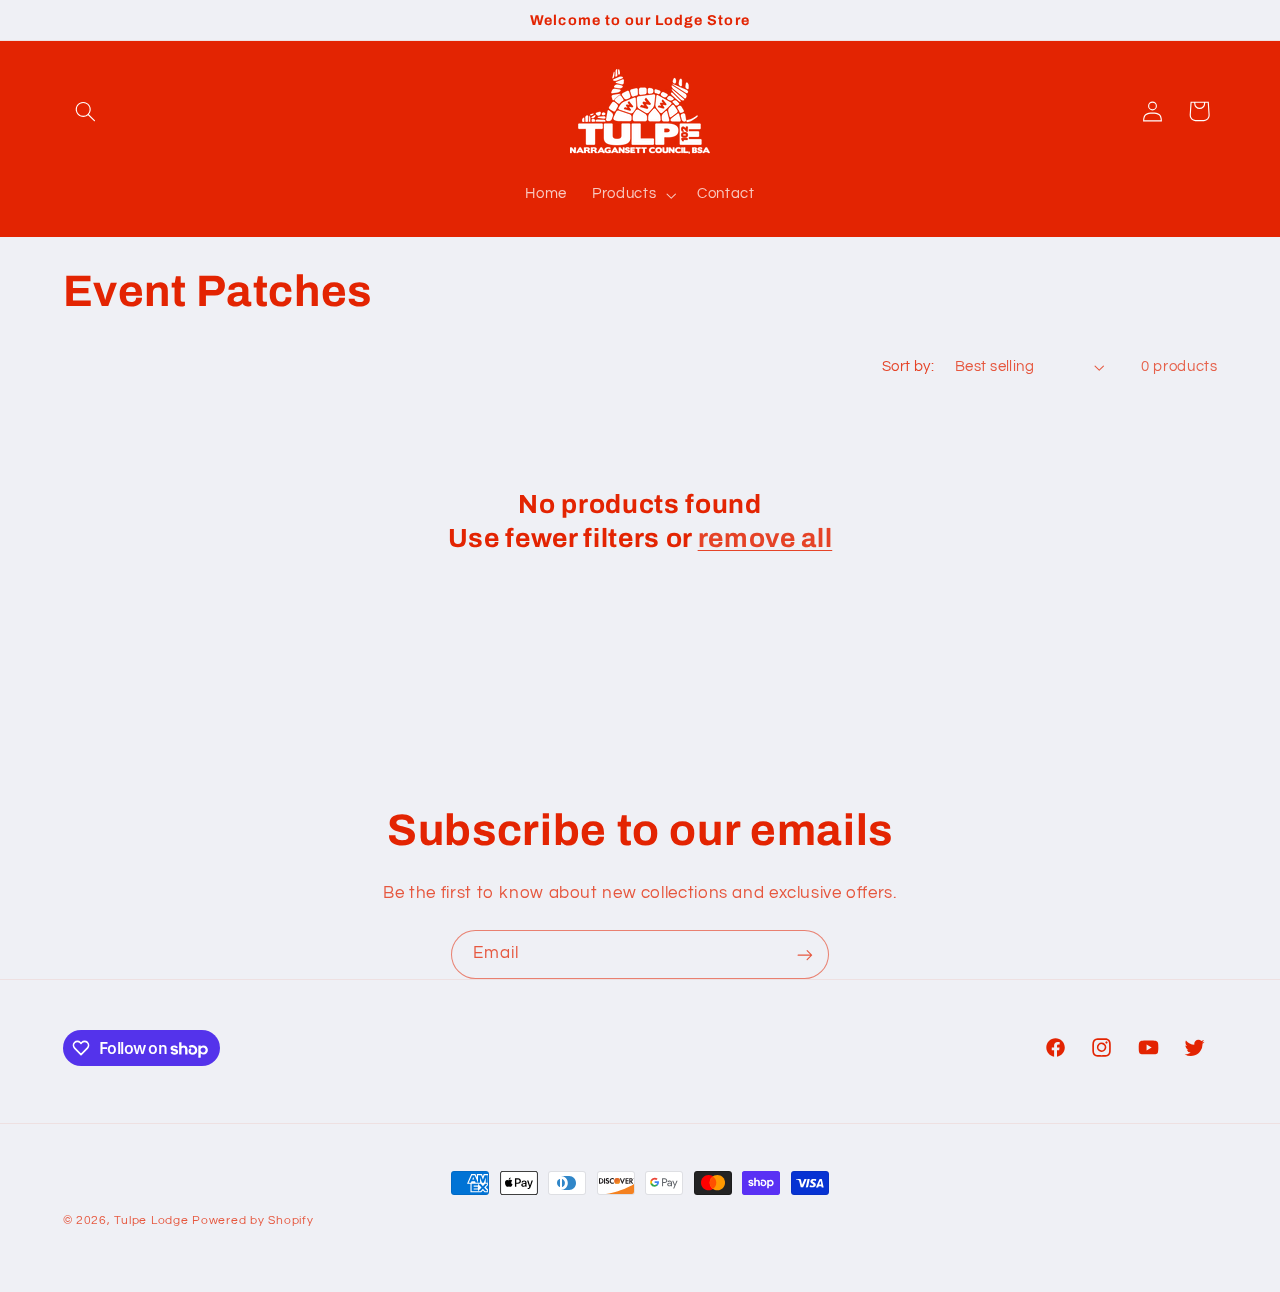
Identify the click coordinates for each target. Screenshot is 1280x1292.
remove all (765, 538)
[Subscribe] (805, 954)
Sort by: (908, 366)
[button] (86, 111)
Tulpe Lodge (151, 1220)
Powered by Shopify (252, 1220)
